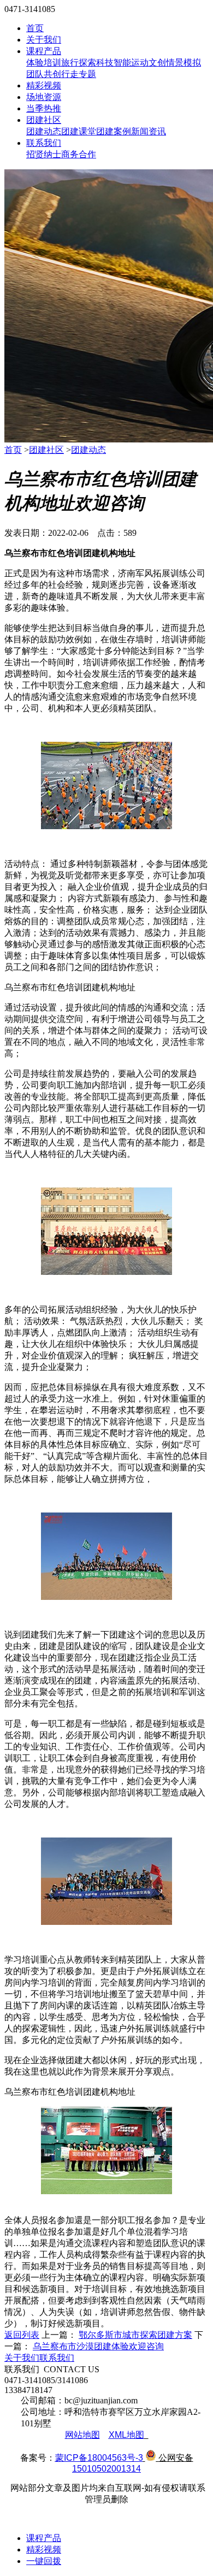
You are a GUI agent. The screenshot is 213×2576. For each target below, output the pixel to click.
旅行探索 (79, 63)
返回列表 (22, 2335)
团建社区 (44, 120)
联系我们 (44, 143)
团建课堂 (79, 131)
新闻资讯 (149, 131)
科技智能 (114, 63)
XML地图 (126, 2435)
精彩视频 (44, 85)
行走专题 (79, 74)
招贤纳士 (44, 154)
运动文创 (149, 63)
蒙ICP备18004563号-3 (99, 2458)
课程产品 (44, 51)
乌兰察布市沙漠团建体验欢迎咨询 (98, 2346)
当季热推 (44, 108)
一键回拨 (44, 2561)
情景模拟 (184, 63)
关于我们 (44, 40)
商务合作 (79, 154)
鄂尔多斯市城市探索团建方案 (135, 2335)
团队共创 (44, 74)
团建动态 (44, 131)
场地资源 (44, 97)
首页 (35, 28)
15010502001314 (106, 2469)
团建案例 (114, 131)
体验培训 (44, 63)
